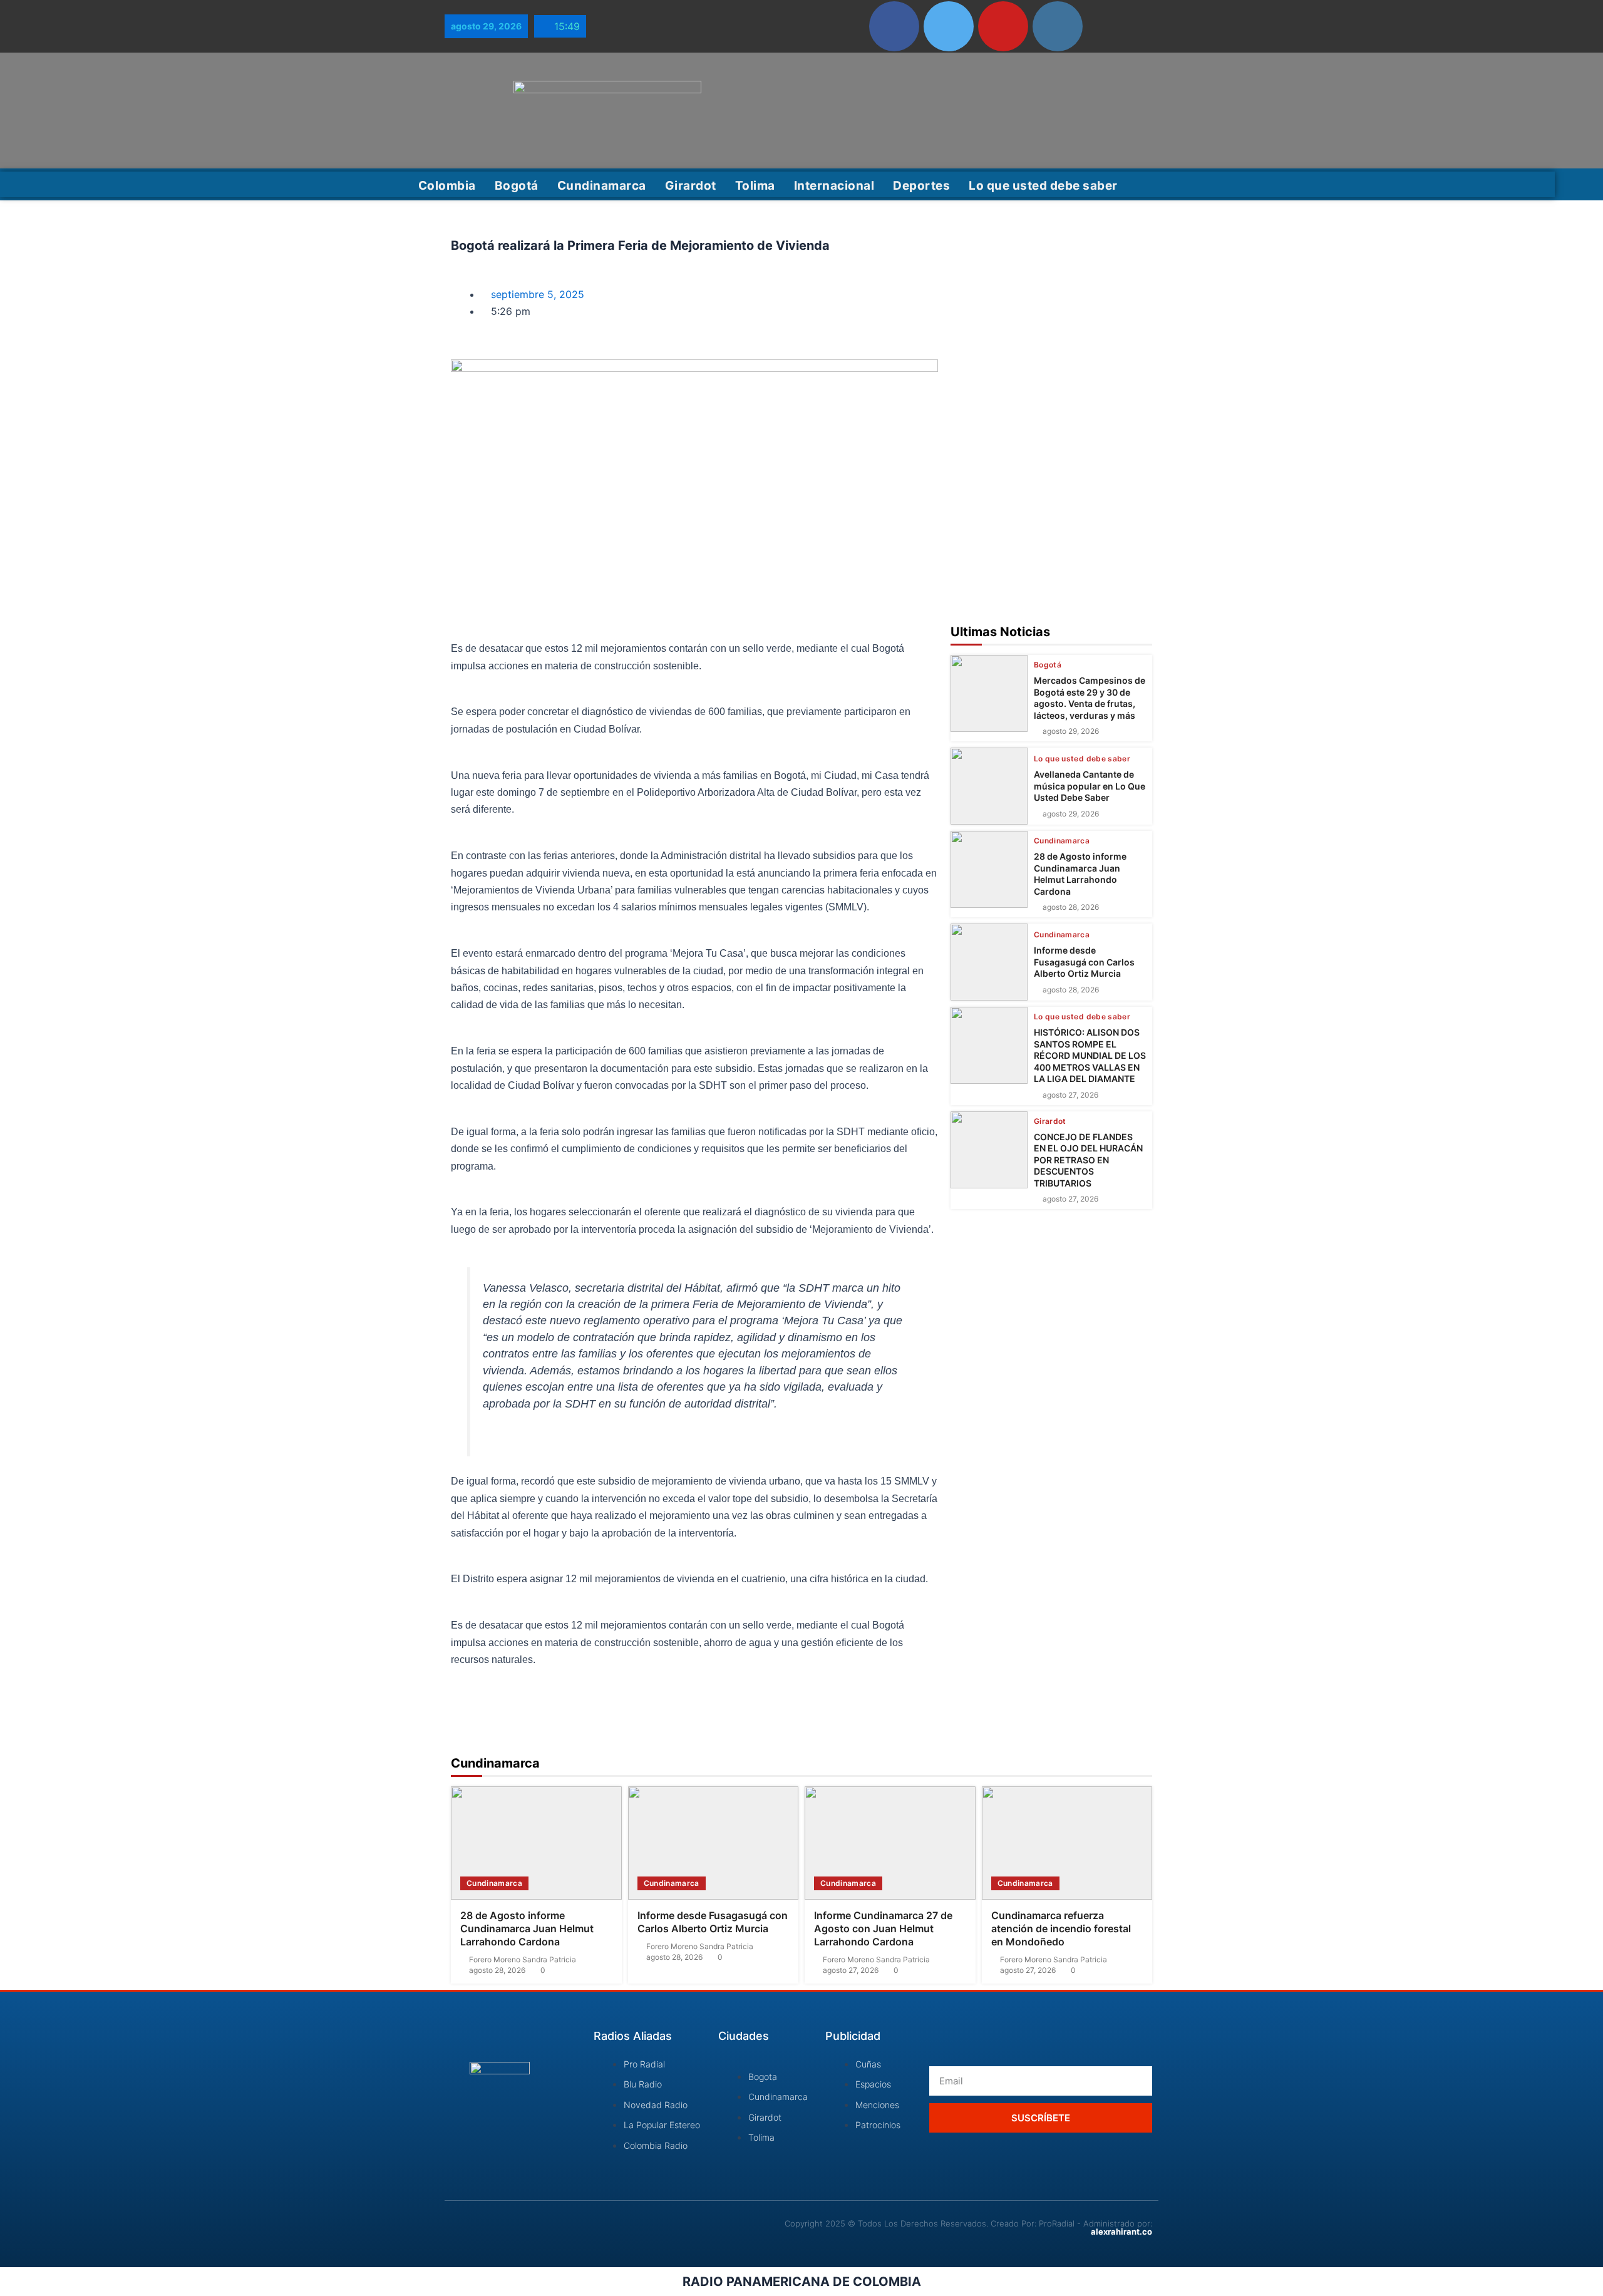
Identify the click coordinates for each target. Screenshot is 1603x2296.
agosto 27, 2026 (1070, 1095)
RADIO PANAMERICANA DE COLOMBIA (802, 2282)
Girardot (691, 186)
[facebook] (894, 26)
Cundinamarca (602, 186)
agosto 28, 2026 (1071, 907)
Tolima (755, 186)
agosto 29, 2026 (1071, 731)
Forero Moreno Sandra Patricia (523, 1960)
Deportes (921, 186)
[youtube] (1003, 26)
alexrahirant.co (1121, 2232)
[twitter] (949, 26)
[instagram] (1058, 26)
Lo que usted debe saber (1043, 186)
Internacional (834, 186)
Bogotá (517, 186)
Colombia (447, 186)
